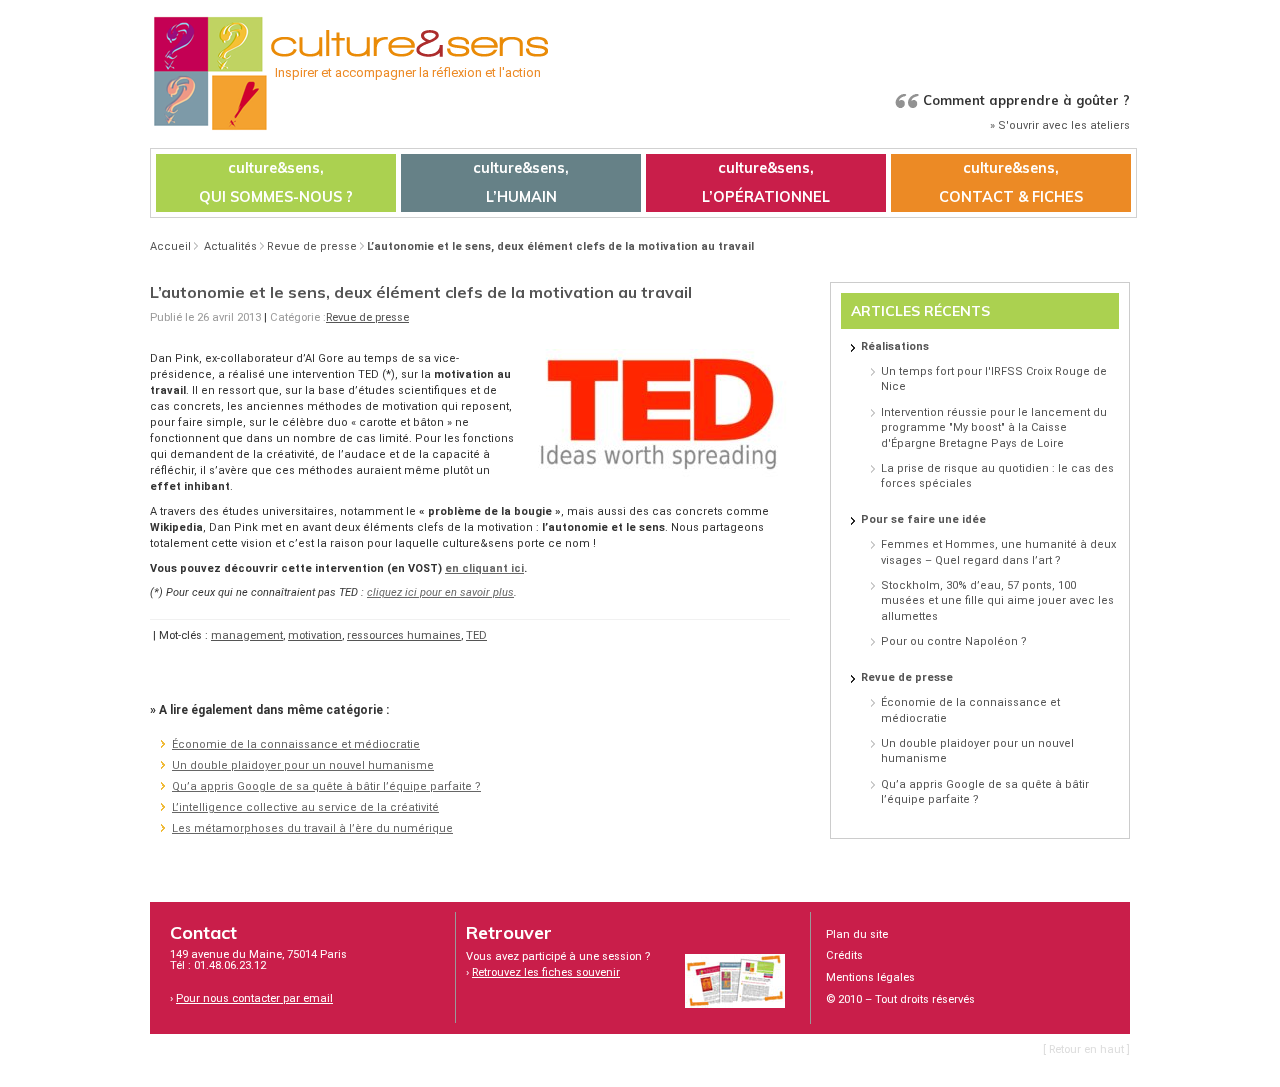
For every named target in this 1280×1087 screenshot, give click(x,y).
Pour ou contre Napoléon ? (954, 641)
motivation (315, 635)
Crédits (844, 955)
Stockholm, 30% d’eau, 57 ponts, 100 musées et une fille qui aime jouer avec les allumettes (997, 601)
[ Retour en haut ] (1086, 1049)
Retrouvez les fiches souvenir (546, 972)
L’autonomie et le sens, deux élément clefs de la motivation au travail (560, 246)
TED (476, 635)
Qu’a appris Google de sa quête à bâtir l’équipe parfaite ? (326, 786)
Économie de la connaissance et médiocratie (296, 744)
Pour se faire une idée (923, 519)
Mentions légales (870, 977)
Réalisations (895, 346)
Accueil (170, 246)
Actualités (230, 246)
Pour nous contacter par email (254, 998)
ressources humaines (404, 635)
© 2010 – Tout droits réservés (900, 999)
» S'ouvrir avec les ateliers (1060, 125)
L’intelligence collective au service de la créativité (305, 807)
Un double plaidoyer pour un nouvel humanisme (303, 765)
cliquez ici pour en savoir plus (440, 592)
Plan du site (857, 934)
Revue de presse (312, 246)
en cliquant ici (484, 568)
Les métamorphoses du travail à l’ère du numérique (312, 828)
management (247, 635)
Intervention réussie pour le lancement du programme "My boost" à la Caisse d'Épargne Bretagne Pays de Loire (994, 428)
